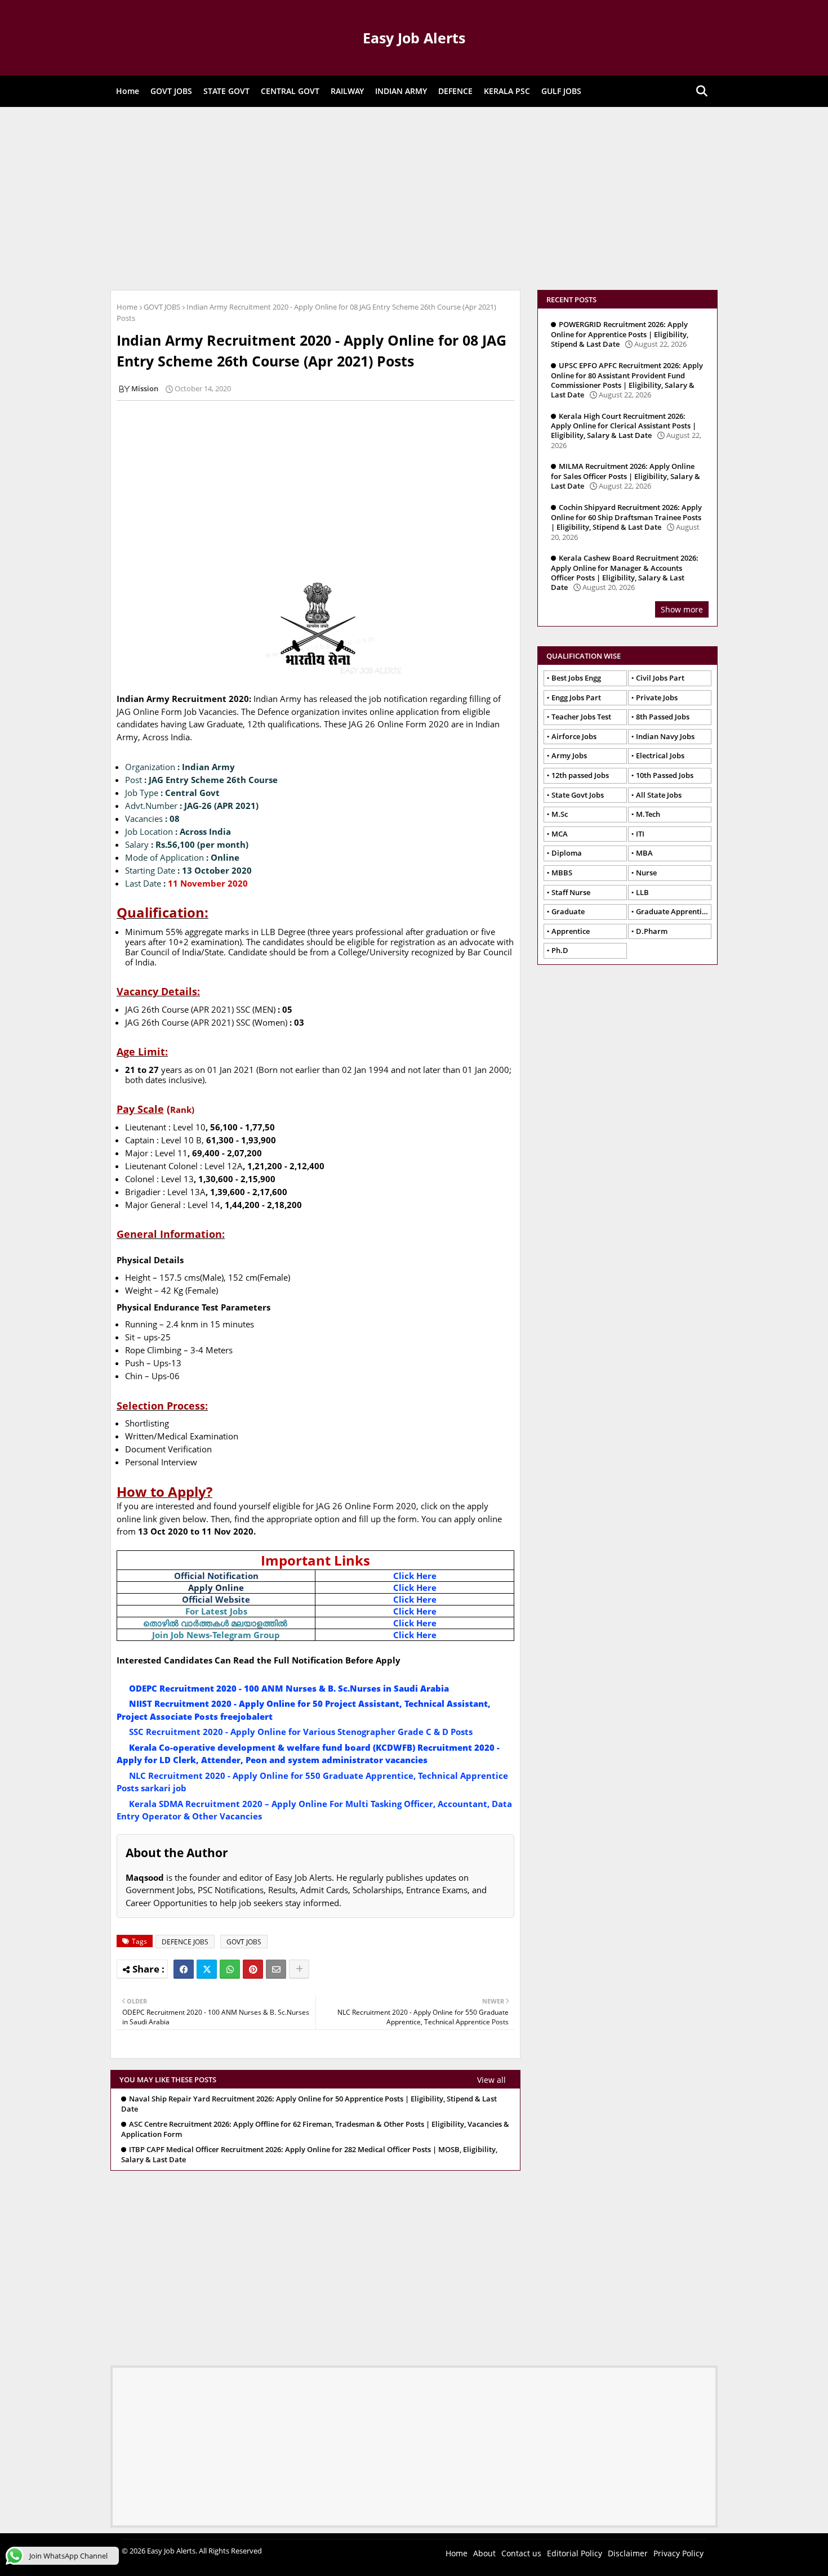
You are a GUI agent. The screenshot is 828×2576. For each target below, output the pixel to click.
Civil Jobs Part (660, 678)
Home (128, 91)
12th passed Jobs (580, 775)
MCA (560, 834)
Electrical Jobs (660, 755)
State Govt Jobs (578, 795)
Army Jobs (569, 755)
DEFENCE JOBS (185, 1942)
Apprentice (571, 931)
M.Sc (560, 814)
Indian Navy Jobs (665, 736)
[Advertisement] (414, 197)
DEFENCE (455, 91)
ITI (640, 834)
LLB (642, 892)
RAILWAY (347, 91)
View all (491, 2080)
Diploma (567, 853)
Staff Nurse (571, 892)
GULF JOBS (561, 91)
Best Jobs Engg (576, 678)
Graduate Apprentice (673, 911)
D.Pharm (652, 931)
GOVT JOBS (171, 91)
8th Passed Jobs (663, 717)
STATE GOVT (226, 91)
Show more (682, 609)
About (484, 2553)
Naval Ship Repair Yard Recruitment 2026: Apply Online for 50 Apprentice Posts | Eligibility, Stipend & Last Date (309, 2104)
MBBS (562, 873)
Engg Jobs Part (576, 697)
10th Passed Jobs (665, 775)
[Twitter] (207, 1969)
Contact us (521, 2553)
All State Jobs (659, 795)
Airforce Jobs (574, 736)
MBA (644, 853)
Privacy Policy (678, 2553)
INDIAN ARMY (401, 91)
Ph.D (560, 950)
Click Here (415, 1576)
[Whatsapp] (230, 1969)
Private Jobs (657, 697)
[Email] (276, 1969)
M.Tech (648, 814)
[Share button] (299, 1969)
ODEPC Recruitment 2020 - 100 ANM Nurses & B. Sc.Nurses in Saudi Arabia (289, 1688)
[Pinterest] (253, 1969)
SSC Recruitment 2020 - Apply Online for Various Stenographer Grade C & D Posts (301, 1732)
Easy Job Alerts (414, 38)
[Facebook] (184, 1969)
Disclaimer (628, 2553)
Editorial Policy (575, 2553)
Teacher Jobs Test (581, 717)
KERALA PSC (507, 91)
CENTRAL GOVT (290, 91)
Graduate (568, 911)
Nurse (646, 873)
